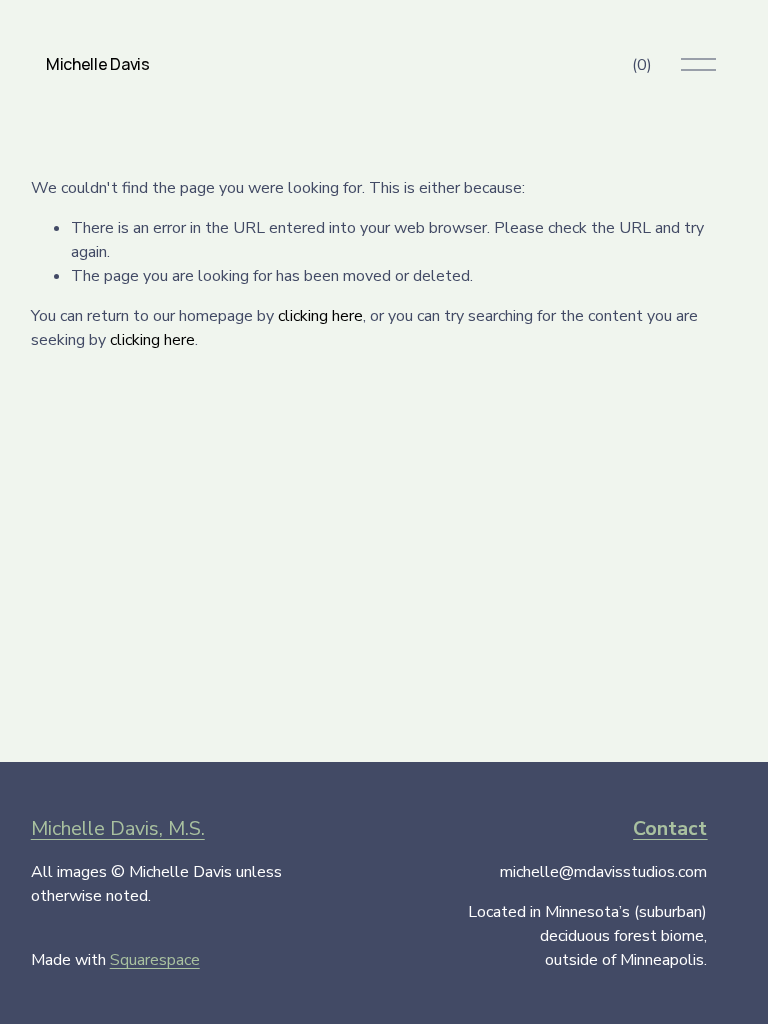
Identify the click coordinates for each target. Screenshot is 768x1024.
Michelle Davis (98, 64)
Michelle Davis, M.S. (118, 828)
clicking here (320, 316)
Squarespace (155, 960)
